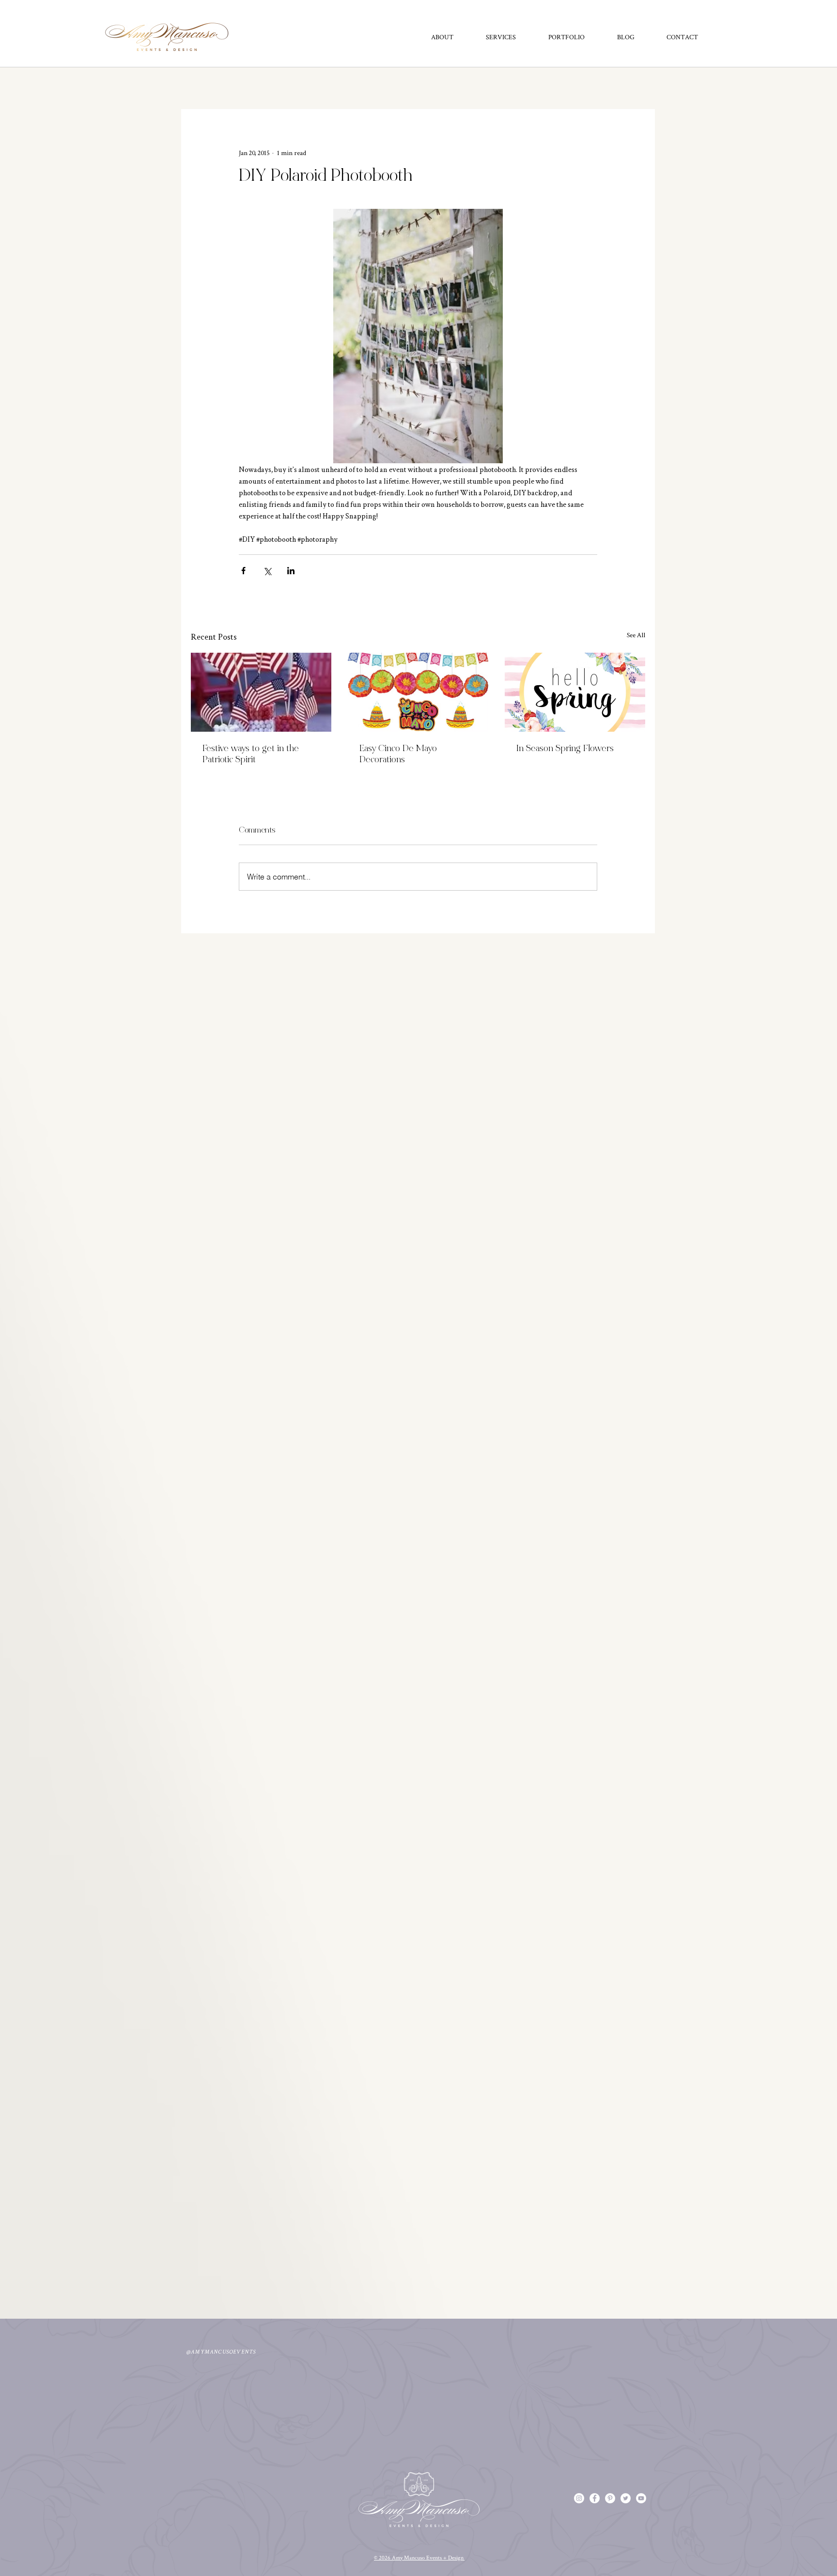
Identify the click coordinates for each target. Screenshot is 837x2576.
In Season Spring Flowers (565, 749)
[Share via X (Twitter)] (267, 571)
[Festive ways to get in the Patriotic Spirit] (261, 692)
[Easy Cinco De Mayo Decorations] (418, 692)
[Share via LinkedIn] (291, 571)
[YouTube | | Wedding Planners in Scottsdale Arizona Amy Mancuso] (641, 2498)
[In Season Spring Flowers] (575, 692)
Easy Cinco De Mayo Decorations (398, 754)
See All (636, 635)
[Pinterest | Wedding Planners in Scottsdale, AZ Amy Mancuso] (610, 2498)
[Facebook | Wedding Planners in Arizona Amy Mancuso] (595, 2498)
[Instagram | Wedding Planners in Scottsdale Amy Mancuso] (579, 2498)
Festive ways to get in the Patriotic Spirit (251, 754)
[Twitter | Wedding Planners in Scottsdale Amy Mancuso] (626, 2498)
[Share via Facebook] (243, 571)
